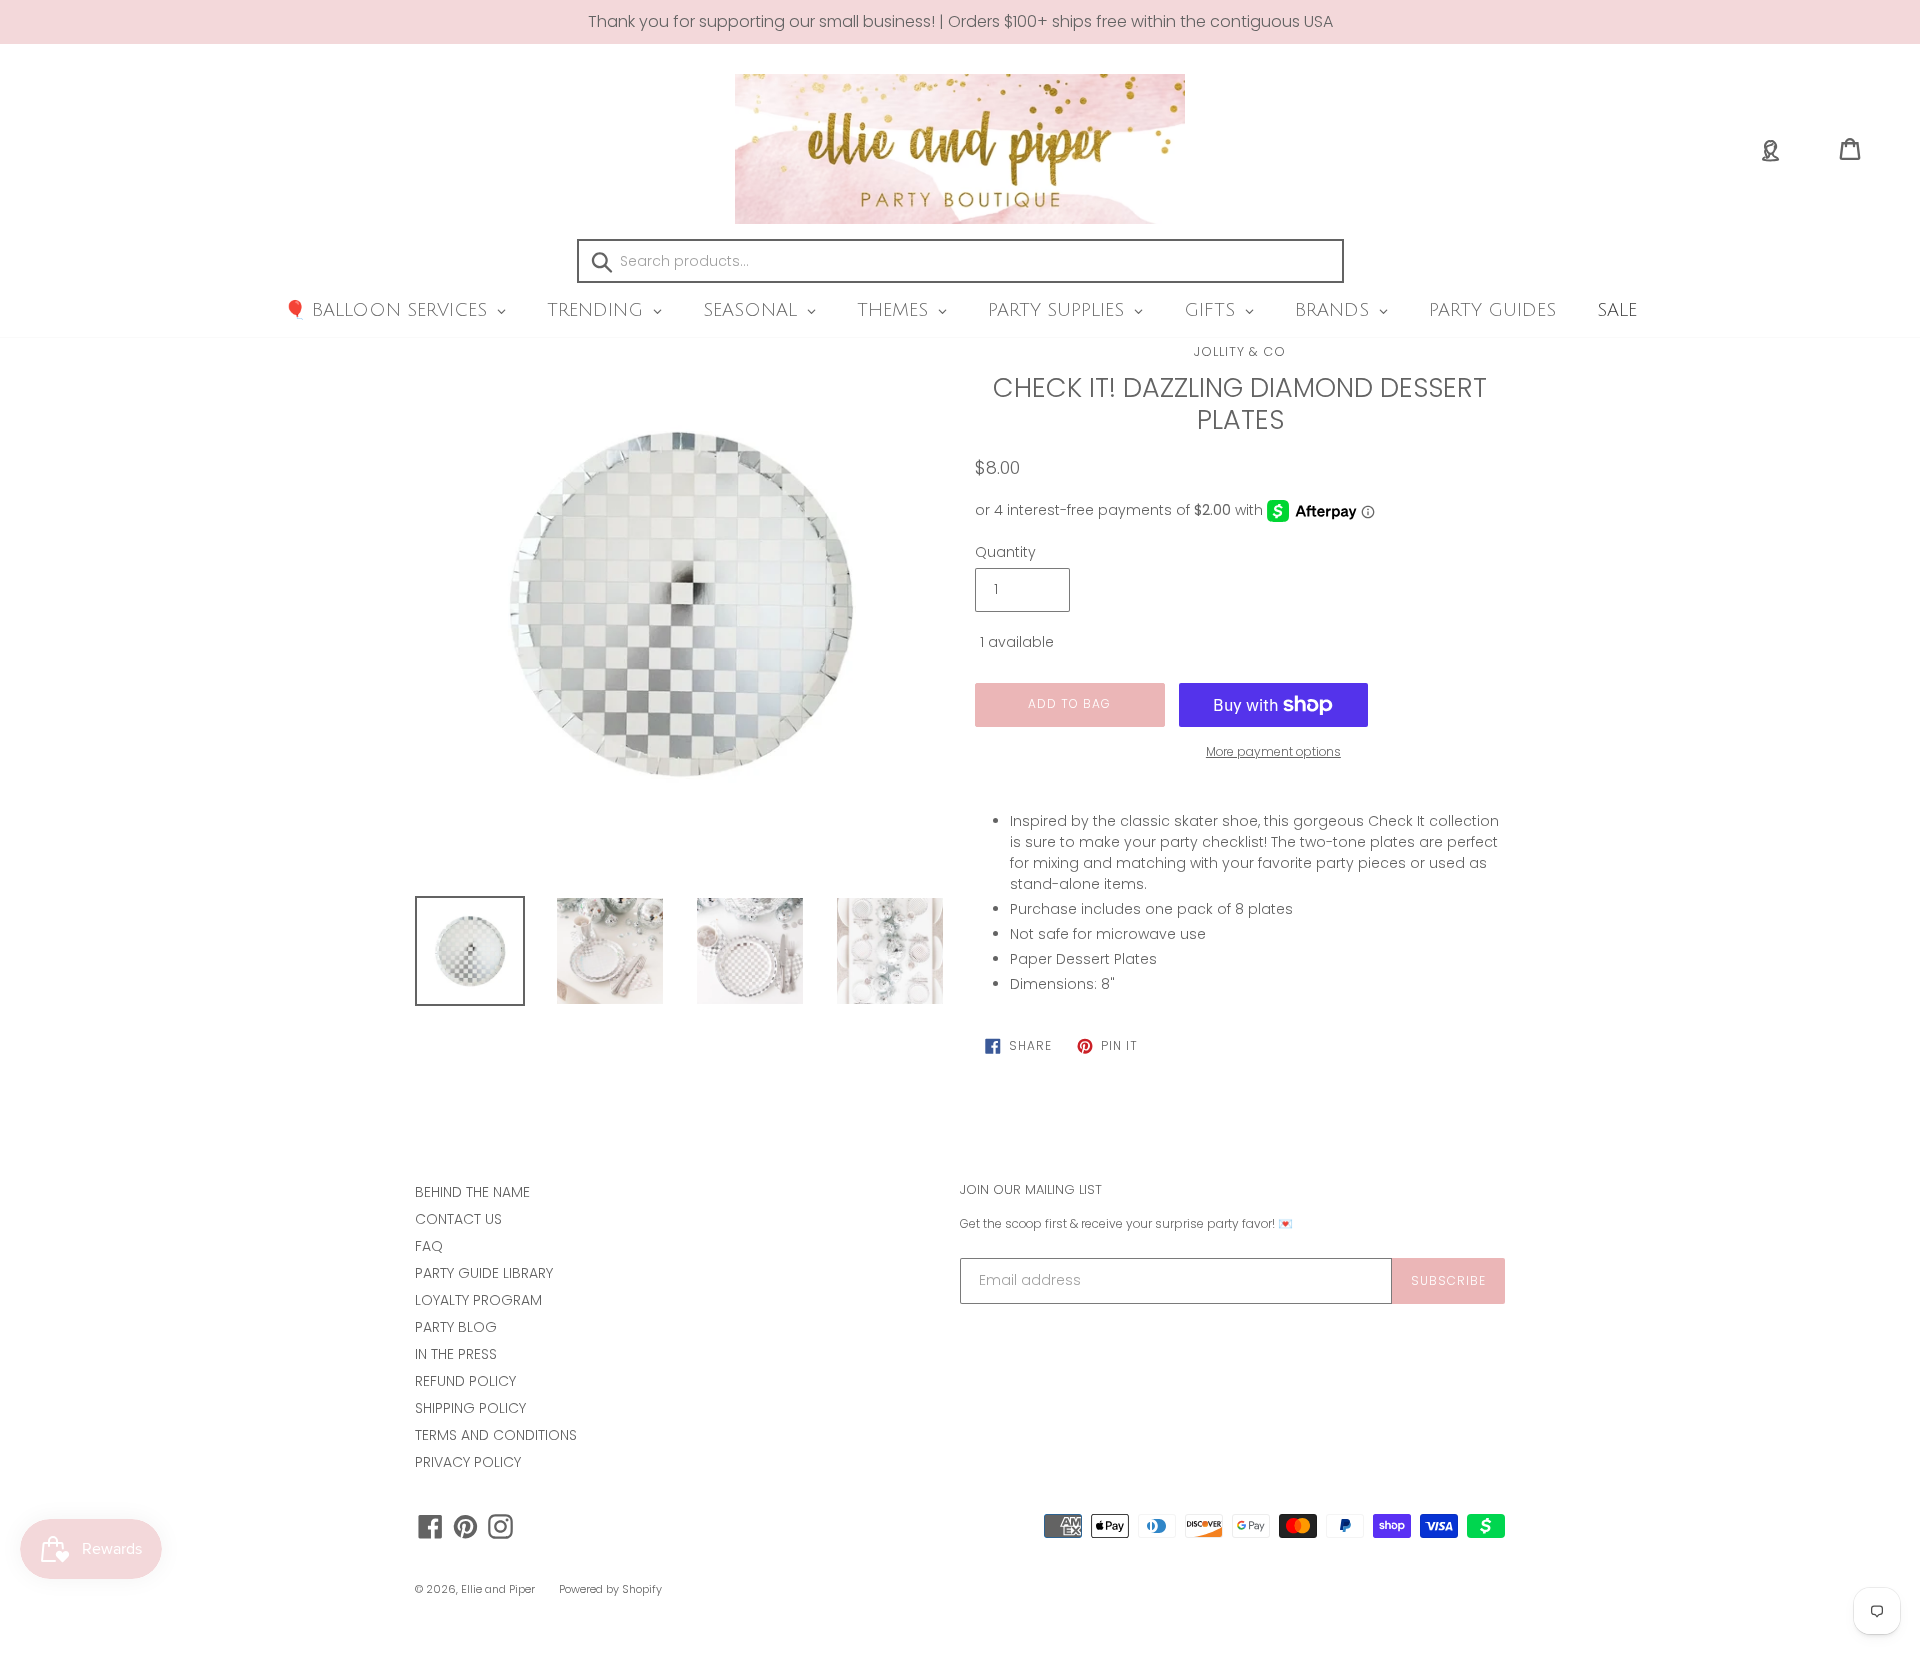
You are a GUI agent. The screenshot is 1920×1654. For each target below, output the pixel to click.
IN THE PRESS (456, 1354)
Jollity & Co (1240, 351)
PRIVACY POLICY (468, 1462)
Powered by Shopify (610, 1589)
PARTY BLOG (456, 1327)
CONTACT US (458, 1219)
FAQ (429, 1246)
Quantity (1005, 552)
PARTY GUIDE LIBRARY (484, 1273)
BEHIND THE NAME (472, 1192)
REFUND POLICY (465, 1381)
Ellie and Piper (498, 1589)
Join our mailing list (1031, 1190)
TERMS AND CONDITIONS (496, 1435)
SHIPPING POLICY (470, 1408)
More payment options (1273, 751)
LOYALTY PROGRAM (478, 1300)
